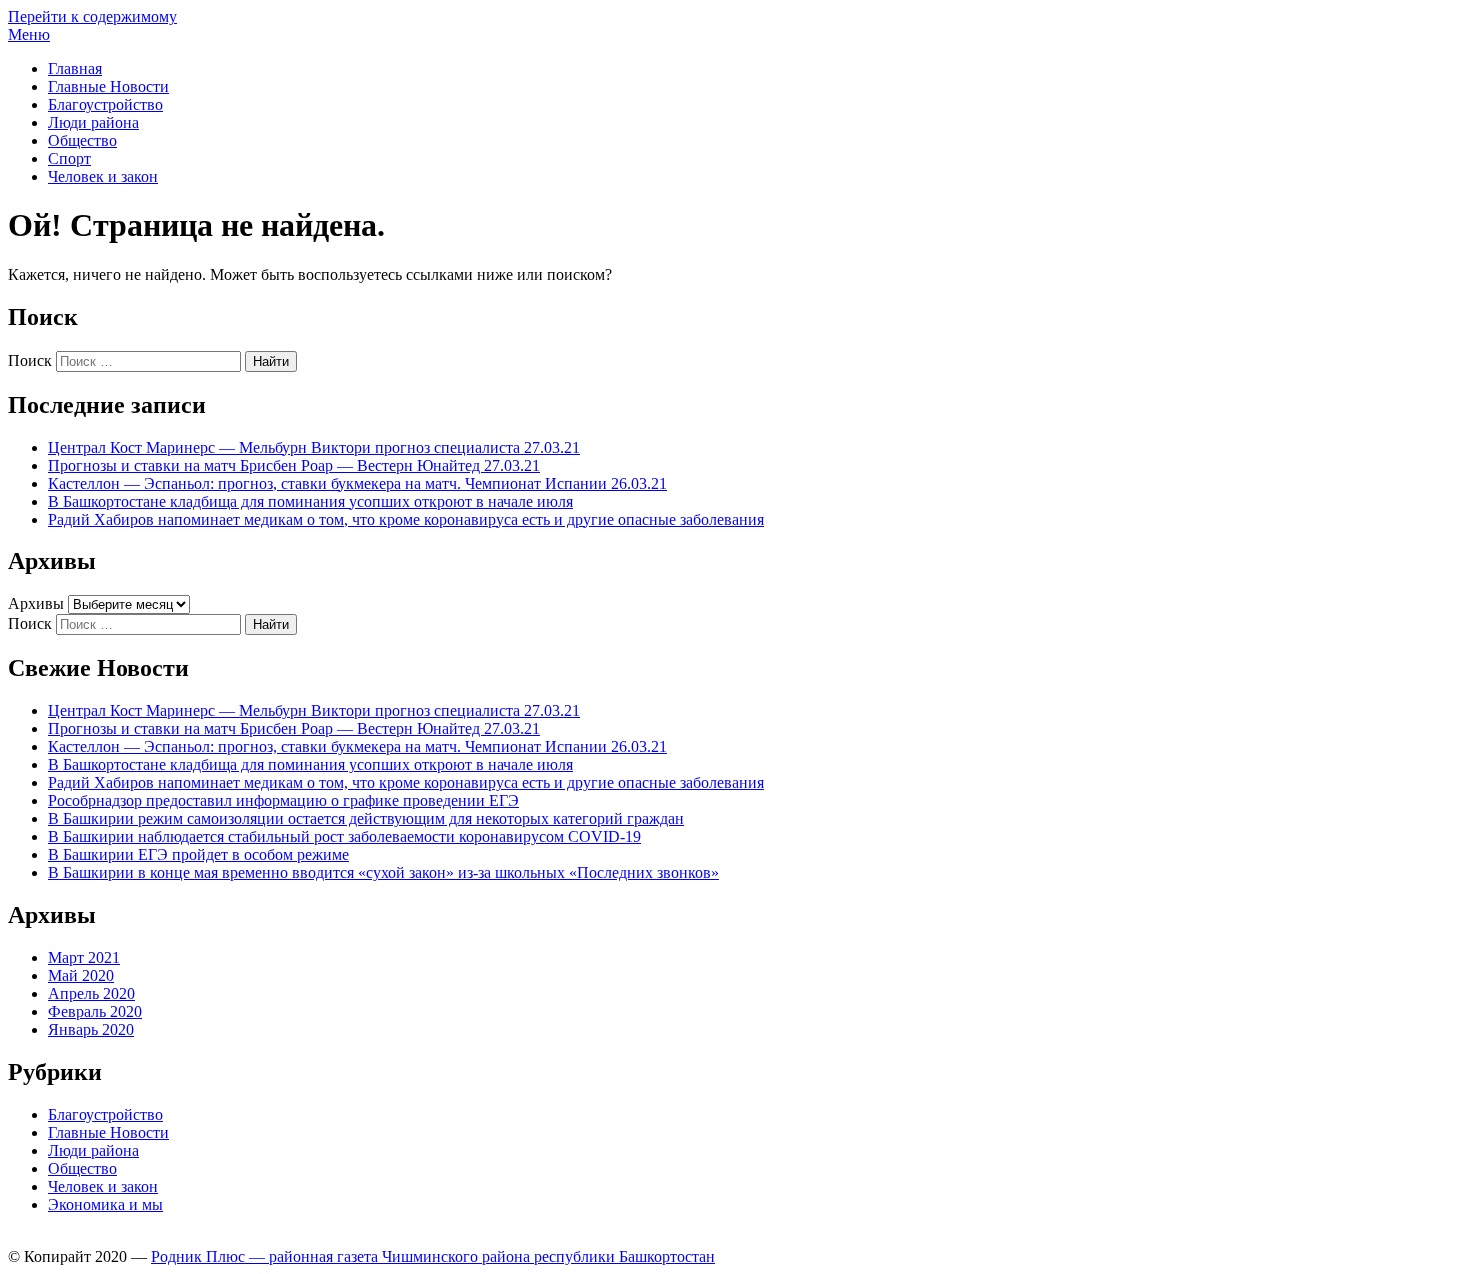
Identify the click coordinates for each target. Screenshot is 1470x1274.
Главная (75, 68)
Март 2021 (84, 957)
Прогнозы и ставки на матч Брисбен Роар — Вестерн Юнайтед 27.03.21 (294, 465)
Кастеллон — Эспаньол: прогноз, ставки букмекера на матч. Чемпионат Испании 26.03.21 (357, 483)
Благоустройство (105, 104)
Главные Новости (108, 86)
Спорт (69, 158)
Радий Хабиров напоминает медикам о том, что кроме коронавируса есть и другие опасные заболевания (406, 519)
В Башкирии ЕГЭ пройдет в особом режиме (198, 854)
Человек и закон (103, 176)
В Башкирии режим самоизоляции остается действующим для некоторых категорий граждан (366, 818)
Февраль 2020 (95, 1011)
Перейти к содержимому (92, 16)
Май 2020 (81, 975)
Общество (82, 140)
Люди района (93, 122)
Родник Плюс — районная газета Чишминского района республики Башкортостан (433, 1256)
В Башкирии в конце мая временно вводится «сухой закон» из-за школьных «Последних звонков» (383, 872)
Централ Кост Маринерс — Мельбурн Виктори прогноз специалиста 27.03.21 (314, 447)
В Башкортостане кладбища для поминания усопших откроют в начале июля (310, 501)
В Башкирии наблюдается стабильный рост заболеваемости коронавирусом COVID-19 (344, 836)
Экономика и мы (105, 1204)
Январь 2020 (91, 1029)
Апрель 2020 (91, 993)
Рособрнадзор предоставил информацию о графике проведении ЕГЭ (283, 800)
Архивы (36, 603)
